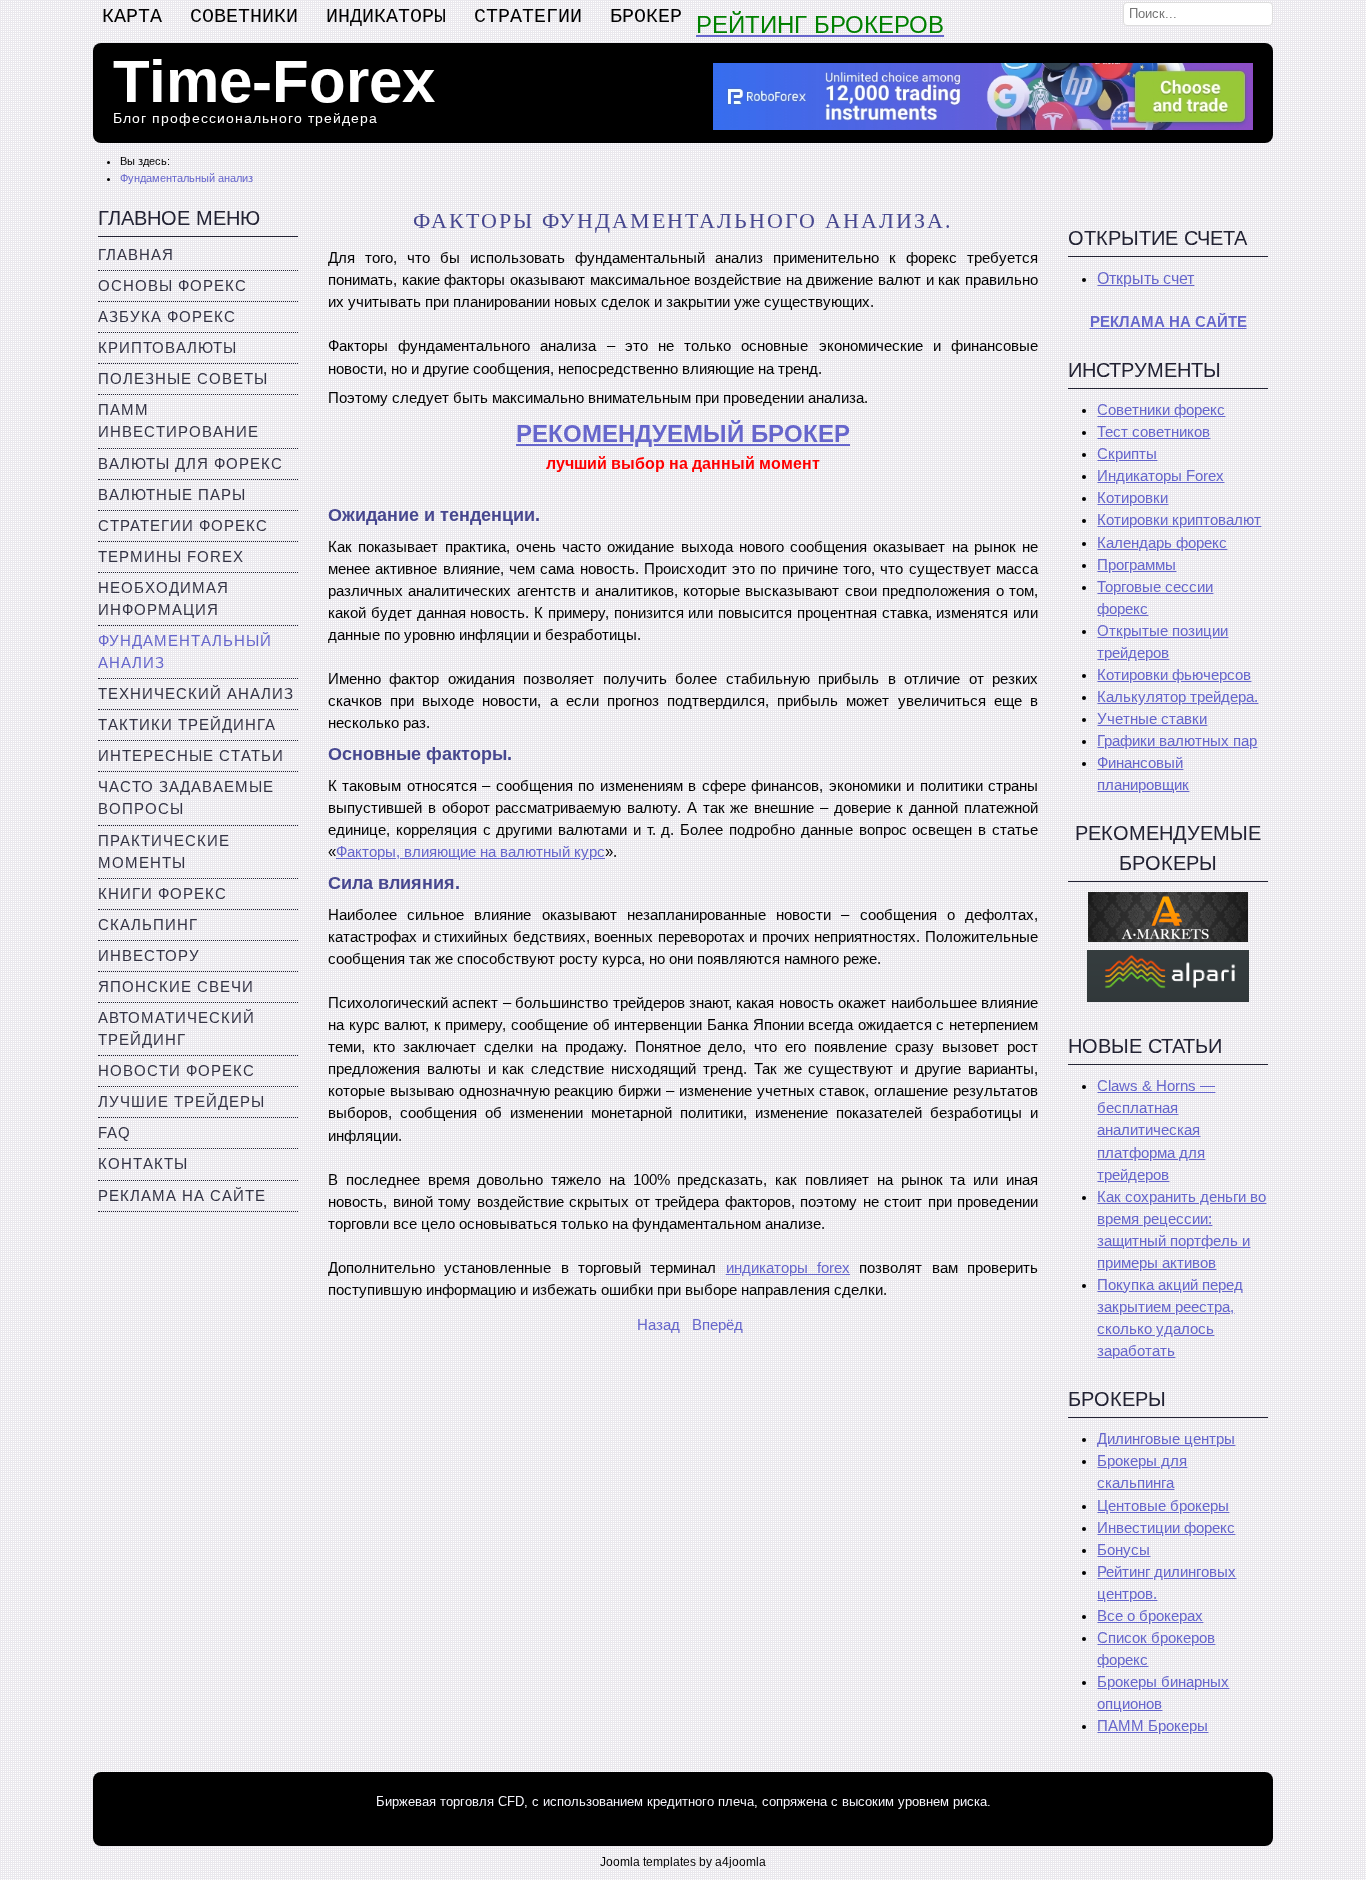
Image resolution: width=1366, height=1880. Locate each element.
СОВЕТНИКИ (244, 16)
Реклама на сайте (182, 1196)
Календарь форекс (1162, 543)
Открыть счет (1145, 278)
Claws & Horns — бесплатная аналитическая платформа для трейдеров (1156, 1130)
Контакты (143, 1164)
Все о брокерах (1150, 1616)
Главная (136, 255)
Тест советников (1153, 432)
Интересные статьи (191, 756)
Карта (132, 16)
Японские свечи (176, 987)
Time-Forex (274, 81)
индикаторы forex (788, 1268)
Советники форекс (1161, 410)
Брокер (646, 16)
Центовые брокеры (1163, 1506)
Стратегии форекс (183, 526)
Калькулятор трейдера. (1177, 697)
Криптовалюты (167, 348)
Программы (1136, 565)
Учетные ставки (1152, 719)
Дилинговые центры (1166, 1439)
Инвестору (149, 956)
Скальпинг (148, 925)
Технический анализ (196, 694)
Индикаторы (386, 16)
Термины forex (171, 557)
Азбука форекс (167, 317)
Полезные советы (183, 379)
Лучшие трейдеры (181, 1102)
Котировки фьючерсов (1174, 675)
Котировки (1132, 498)
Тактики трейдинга (187, 725)
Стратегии (528, 16)
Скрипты (1127, 454)
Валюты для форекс (190, 464)
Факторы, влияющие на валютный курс (470, 852)
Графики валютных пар (1177, 741)
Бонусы (1123, 1550)
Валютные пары (172, 495)
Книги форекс (162, 894)
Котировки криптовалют (1179, 520)
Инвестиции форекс (1166, 1528)
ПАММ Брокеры (1152, 1726)
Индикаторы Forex (1160, 476)
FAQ (114, 1133)
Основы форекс (172, 286)
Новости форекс (176, 1071)
